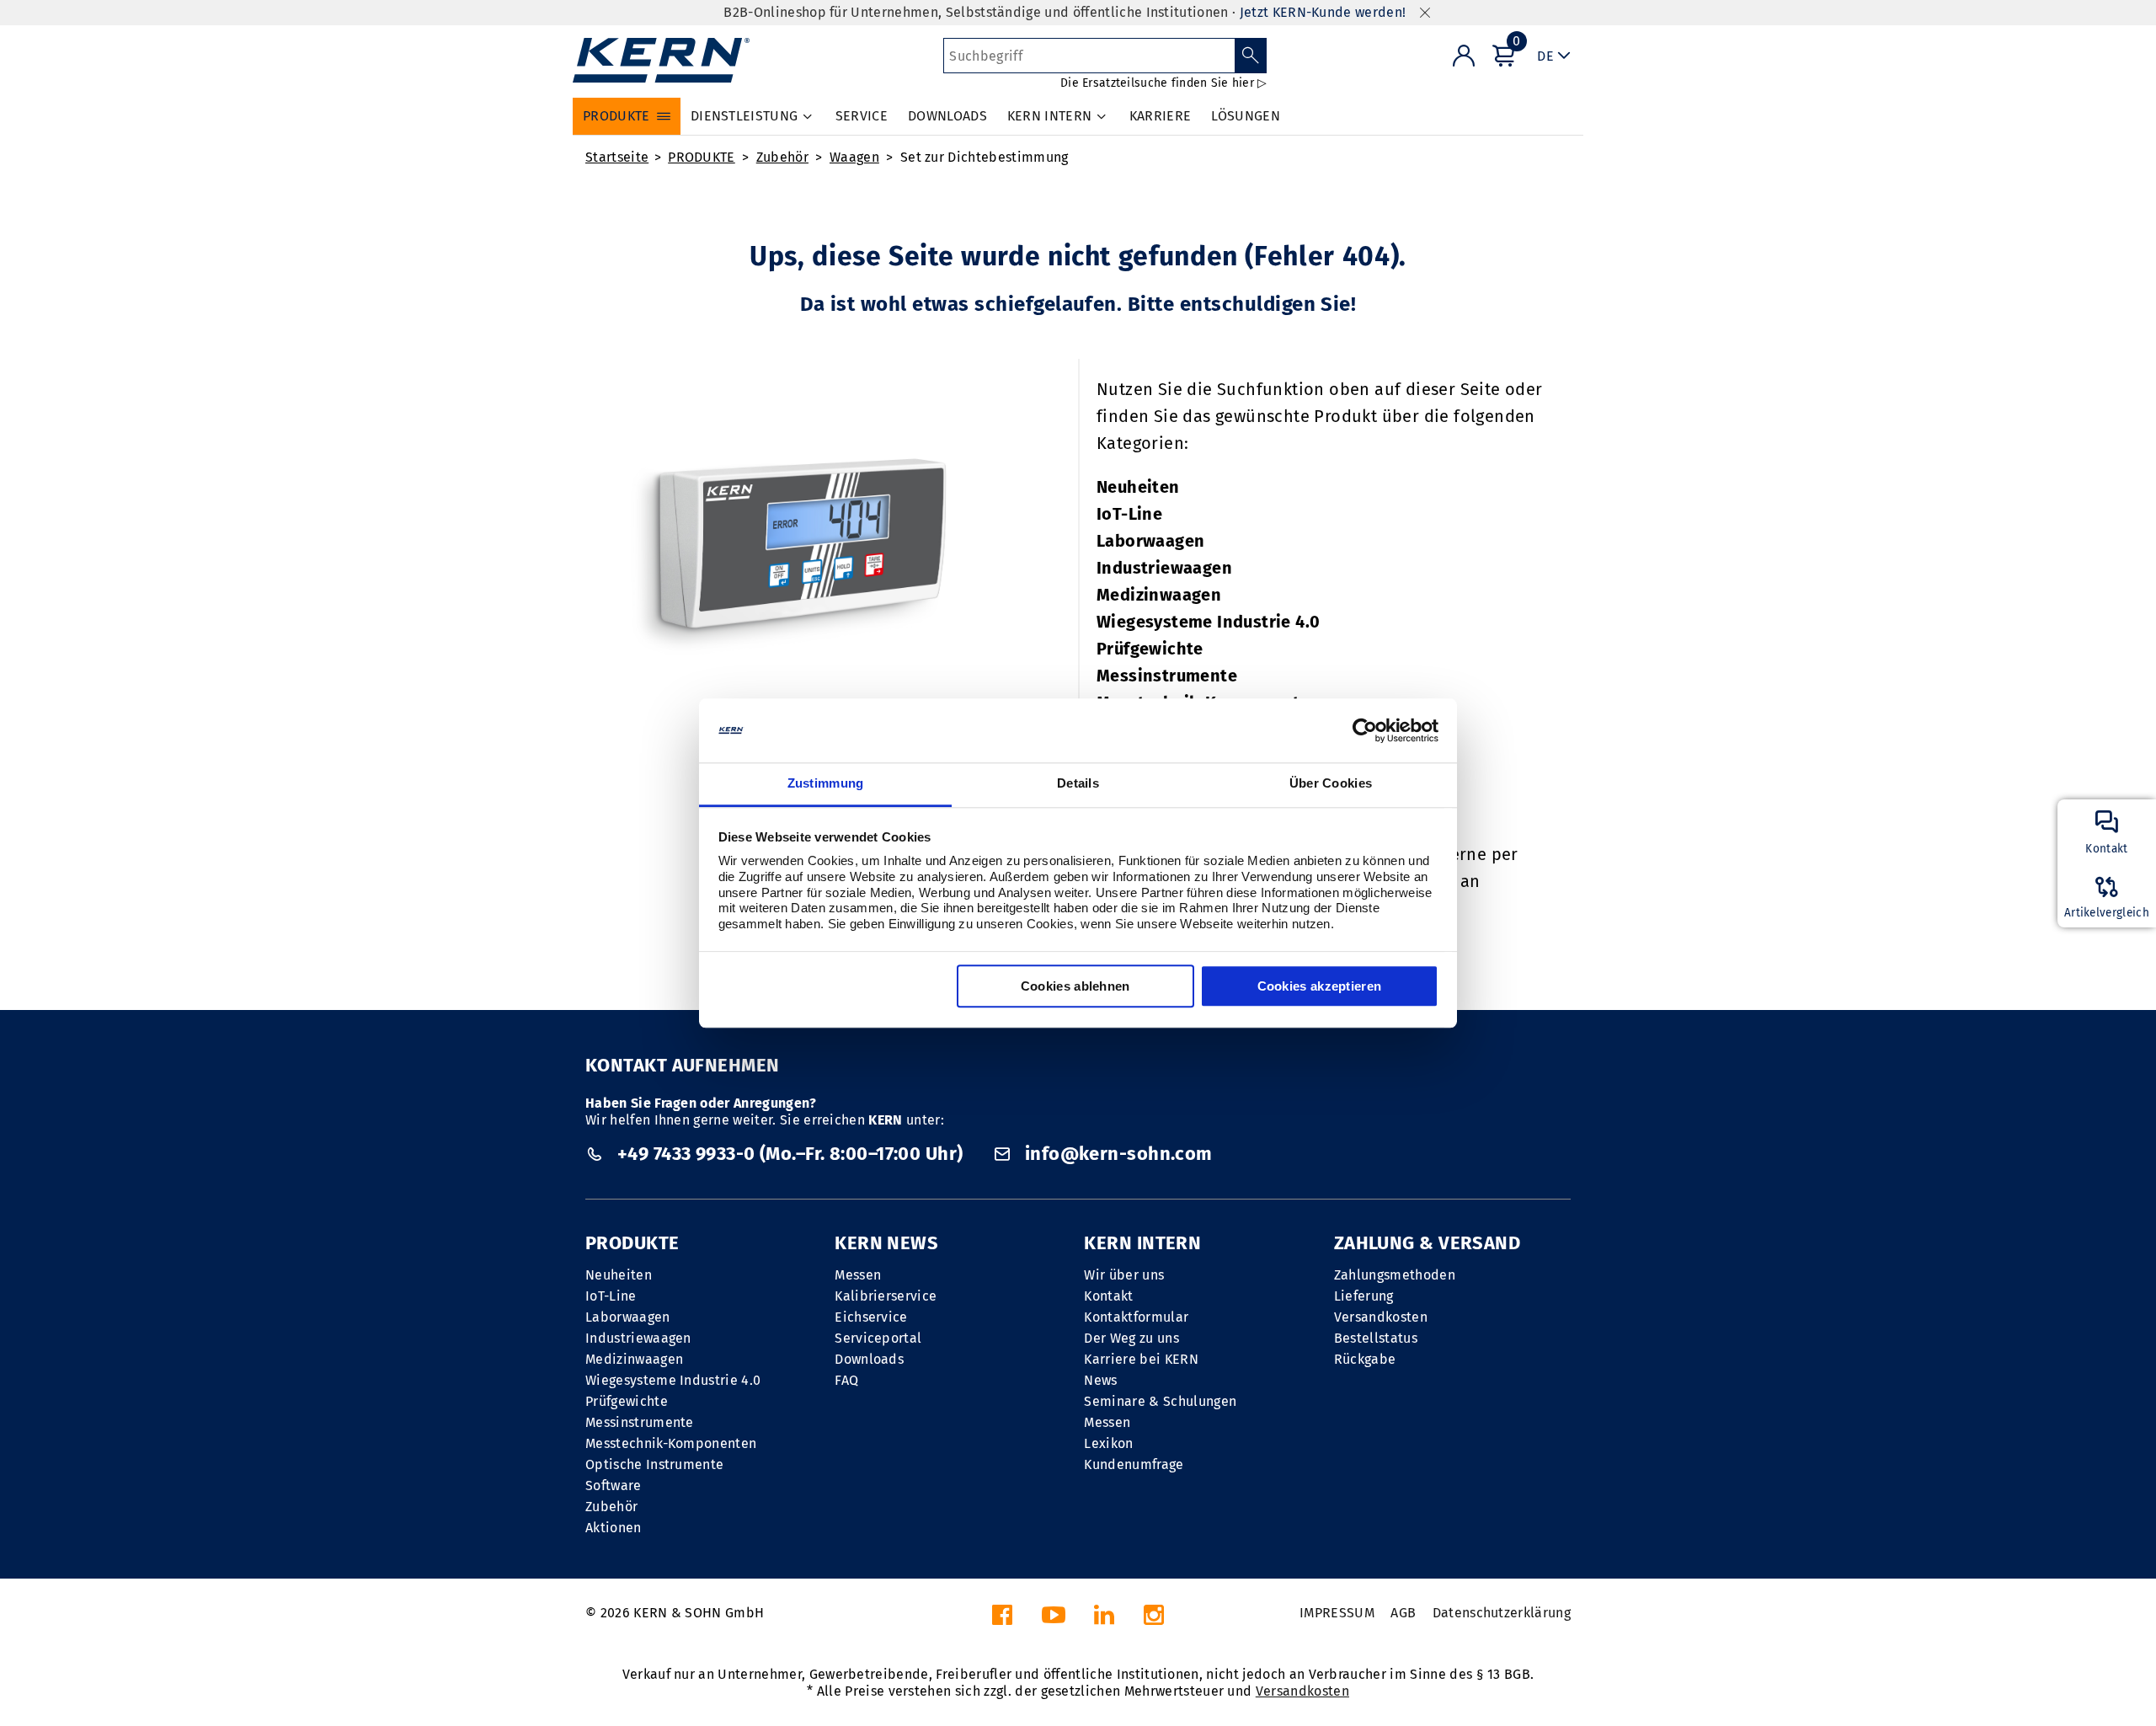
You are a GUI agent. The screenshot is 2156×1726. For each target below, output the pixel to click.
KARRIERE (1161, 116)
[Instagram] (1154, 1619)
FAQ (846, 1380)
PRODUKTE (702, 157)
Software (614, 1486)
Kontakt (1108, 1296)
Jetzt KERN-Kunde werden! (1323, 12)
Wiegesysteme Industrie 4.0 (1208, 622)
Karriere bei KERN (1141, 1359)
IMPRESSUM (1337, 1613)
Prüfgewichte (1150, 649)
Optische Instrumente (654, 1464)
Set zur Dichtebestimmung (985, 157)
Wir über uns (1124, 1275)
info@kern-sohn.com (1116, 1154)
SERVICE (862, 116)
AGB (1403, 1613)
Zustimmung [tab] (826, 784)
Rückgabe (1365, 1359)
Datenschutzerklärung (1502, 1613)
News (1100, 1380)
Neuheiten (1138, 487)
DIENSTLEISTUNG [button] (744, 116)
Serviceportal (878, 1338)
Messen (858, 1275)
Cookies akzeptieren (1320, 987)
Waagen (854, 157)
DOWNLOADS (947, 116)
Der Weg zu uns (1131, 1338)
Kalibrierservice (886, 1296)
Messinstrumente (1167, 676)
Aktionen (614, 1528)
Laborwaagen (1150, 541)
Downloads (869, 1359)
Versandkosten (1381, 1317)
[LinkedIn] (1104, 1619)
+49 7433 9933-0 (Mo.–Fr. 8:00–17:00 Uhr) (790, 1154)
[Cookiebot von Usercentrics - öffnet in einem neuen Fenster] (1365, 730)
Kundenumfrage (1134, 1464)
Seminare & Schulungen (1160, 1401)
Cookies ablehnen (1075, 987)
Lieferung (1364, 1296)
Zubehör (782, 157)
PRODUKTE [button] (616, 116)
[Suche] (1251, 56)
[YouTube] (1054, 1619)
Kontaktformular (1136, 1317)
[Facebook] (1002, 1619)
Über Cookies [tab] (1331, 784)
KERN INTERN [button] (1050, 116)
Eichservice (871, 1317)
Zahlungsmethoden (1395, 1275)
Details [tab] (1078, 784)
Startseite (617, 157)
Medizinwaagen (1159, 595)
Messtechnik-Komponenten (671, 1443)
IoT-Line (1129, 514)
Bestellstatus (1376, 1338)
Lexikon (1108, 1443)
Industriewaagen (1164, 568)
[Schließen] (1425, 13)
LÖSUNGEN (1246, 116)
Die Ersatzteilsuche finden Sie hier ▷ (1163, 83)
